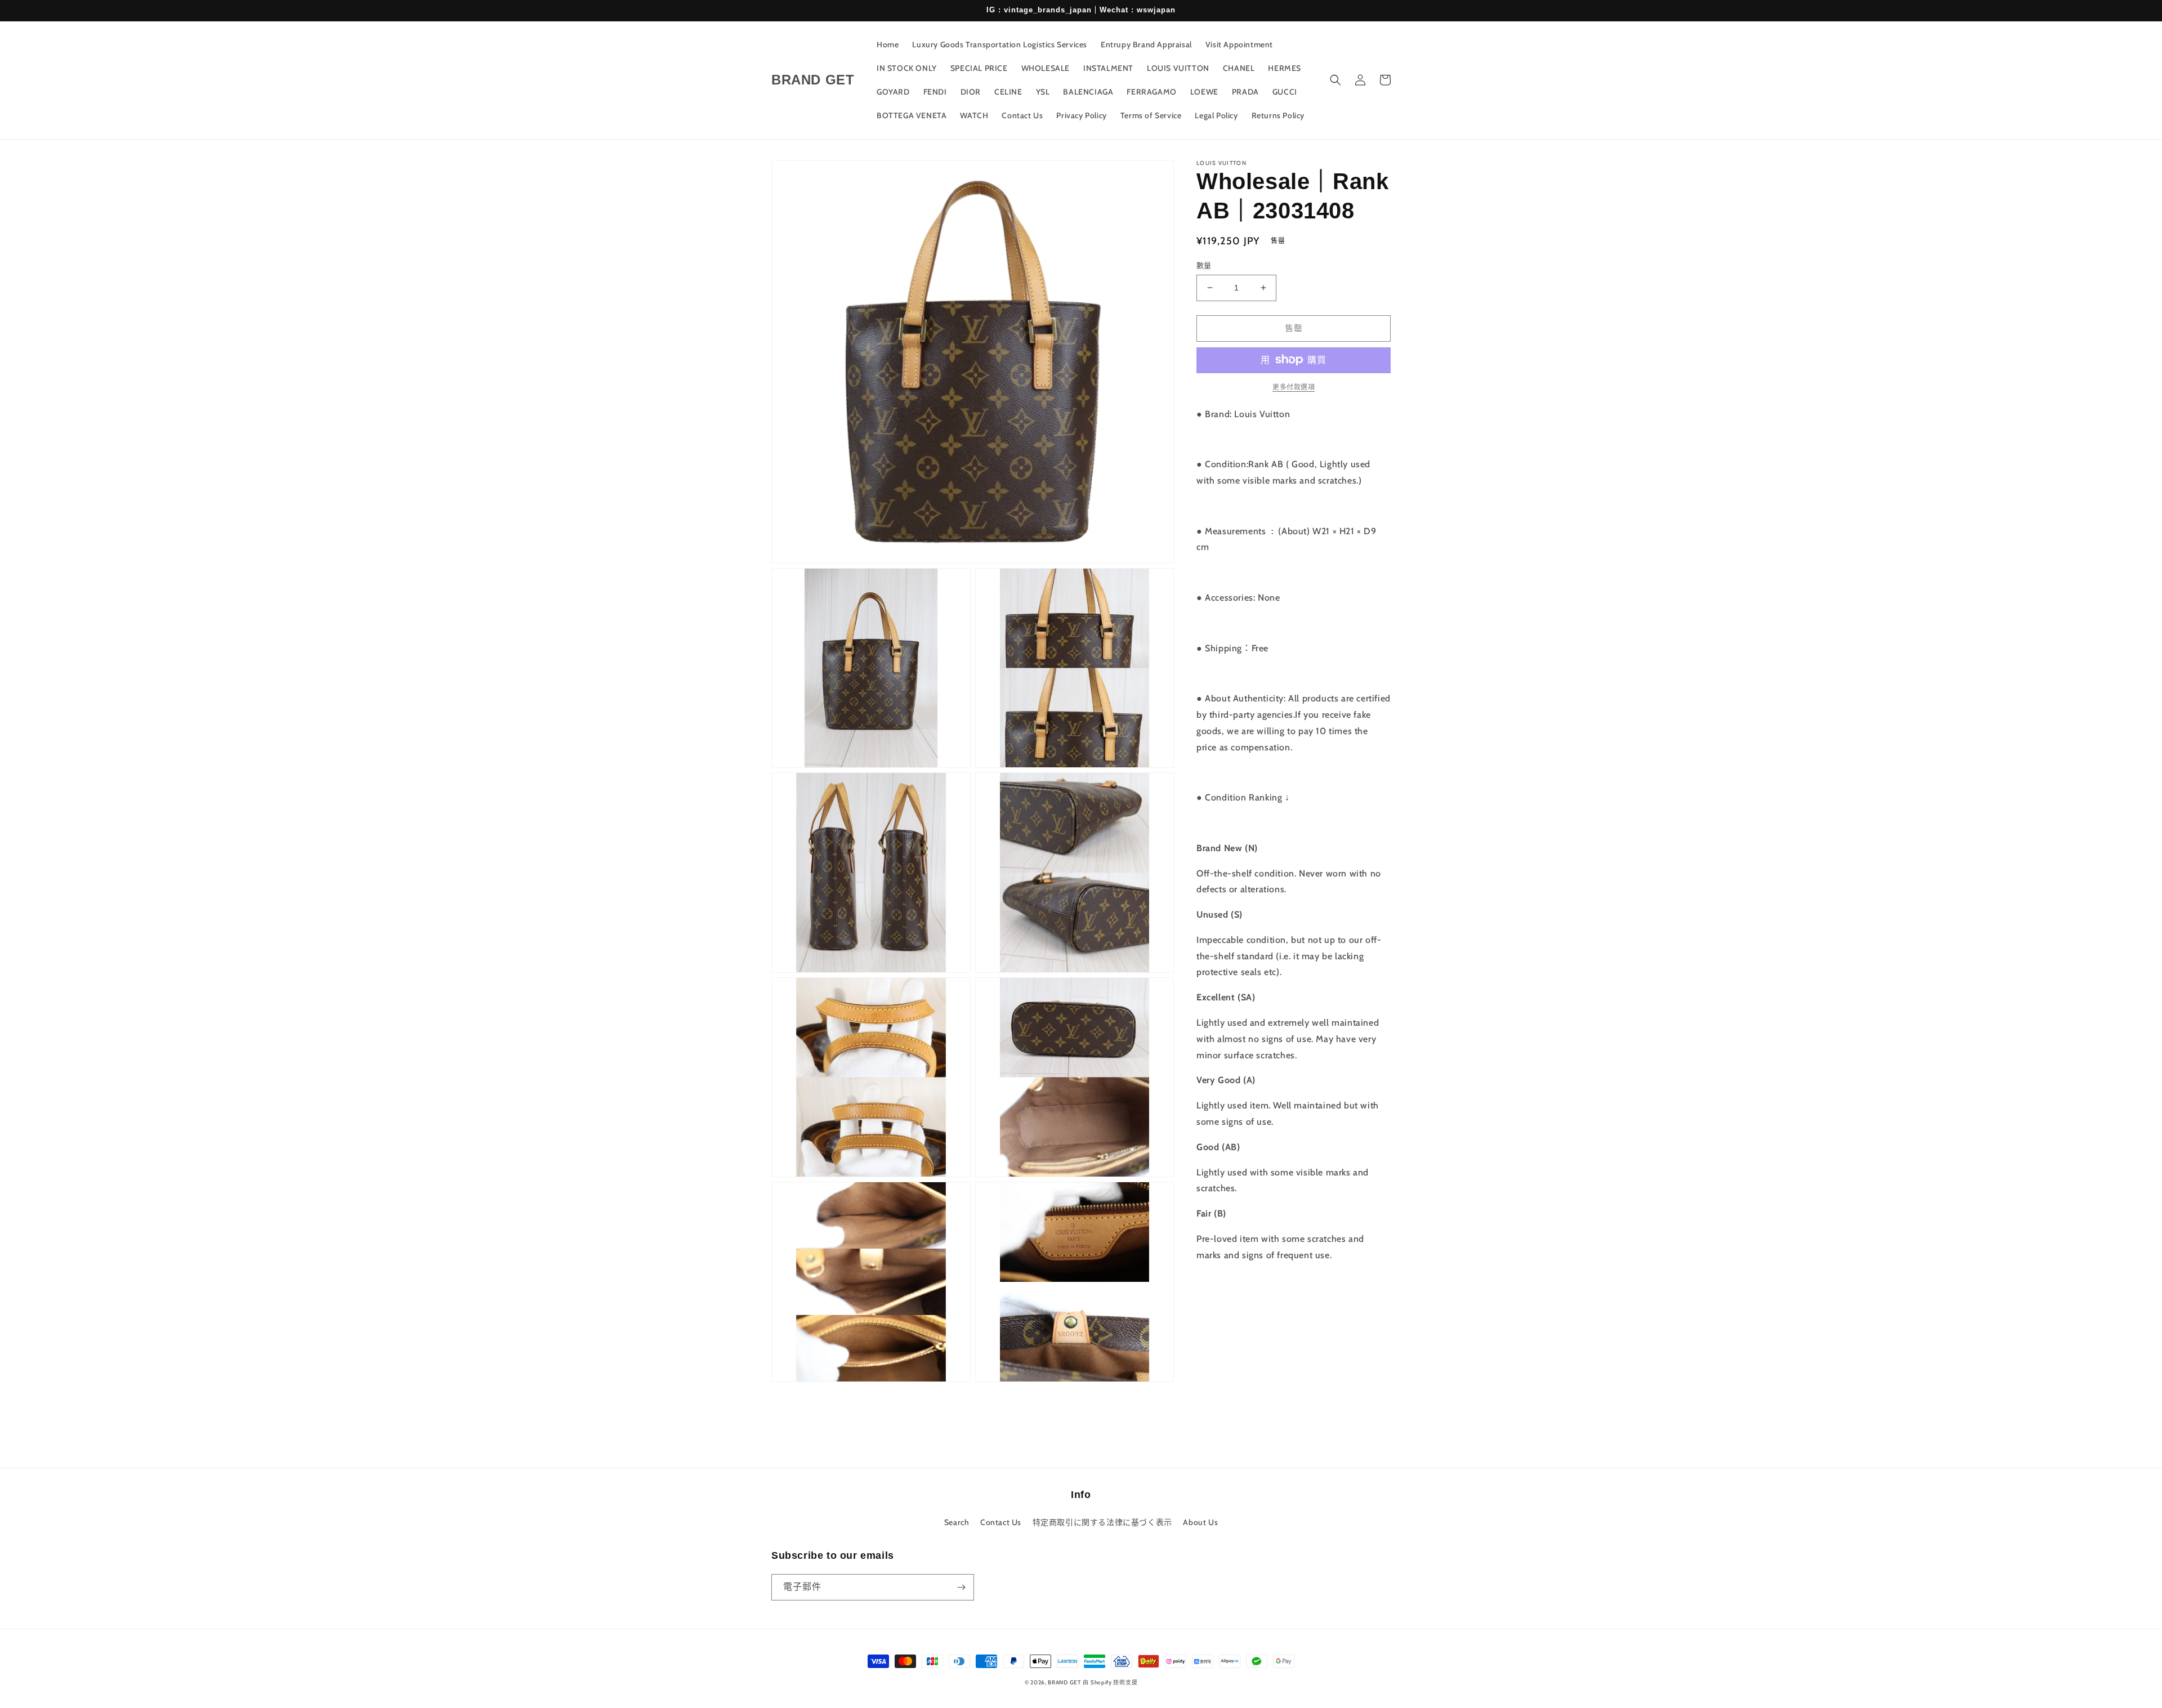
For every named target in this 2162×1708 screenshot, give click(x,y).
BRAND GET (1064, 1682)
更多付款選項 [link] (1294, 386)
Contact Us (1001, 1522)
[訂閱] (961, 1587)
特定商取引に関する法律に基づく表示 (1102, 1522)
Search (957, 1522)
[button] (1335, 80)
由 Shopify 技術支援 (1110, 1682)
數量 (1204, 265)
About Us (1200, 1522)
